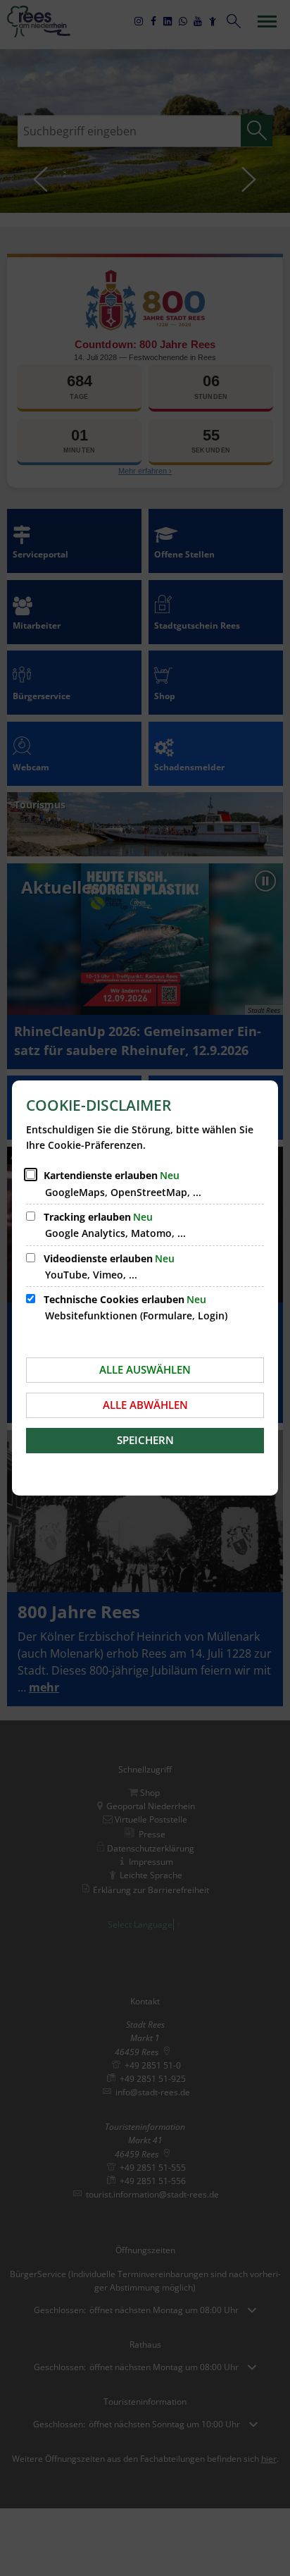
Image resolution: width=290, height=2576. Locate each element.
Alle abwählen (145, 1405)
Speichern (145, 1440)
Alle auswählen (145, 1369)
